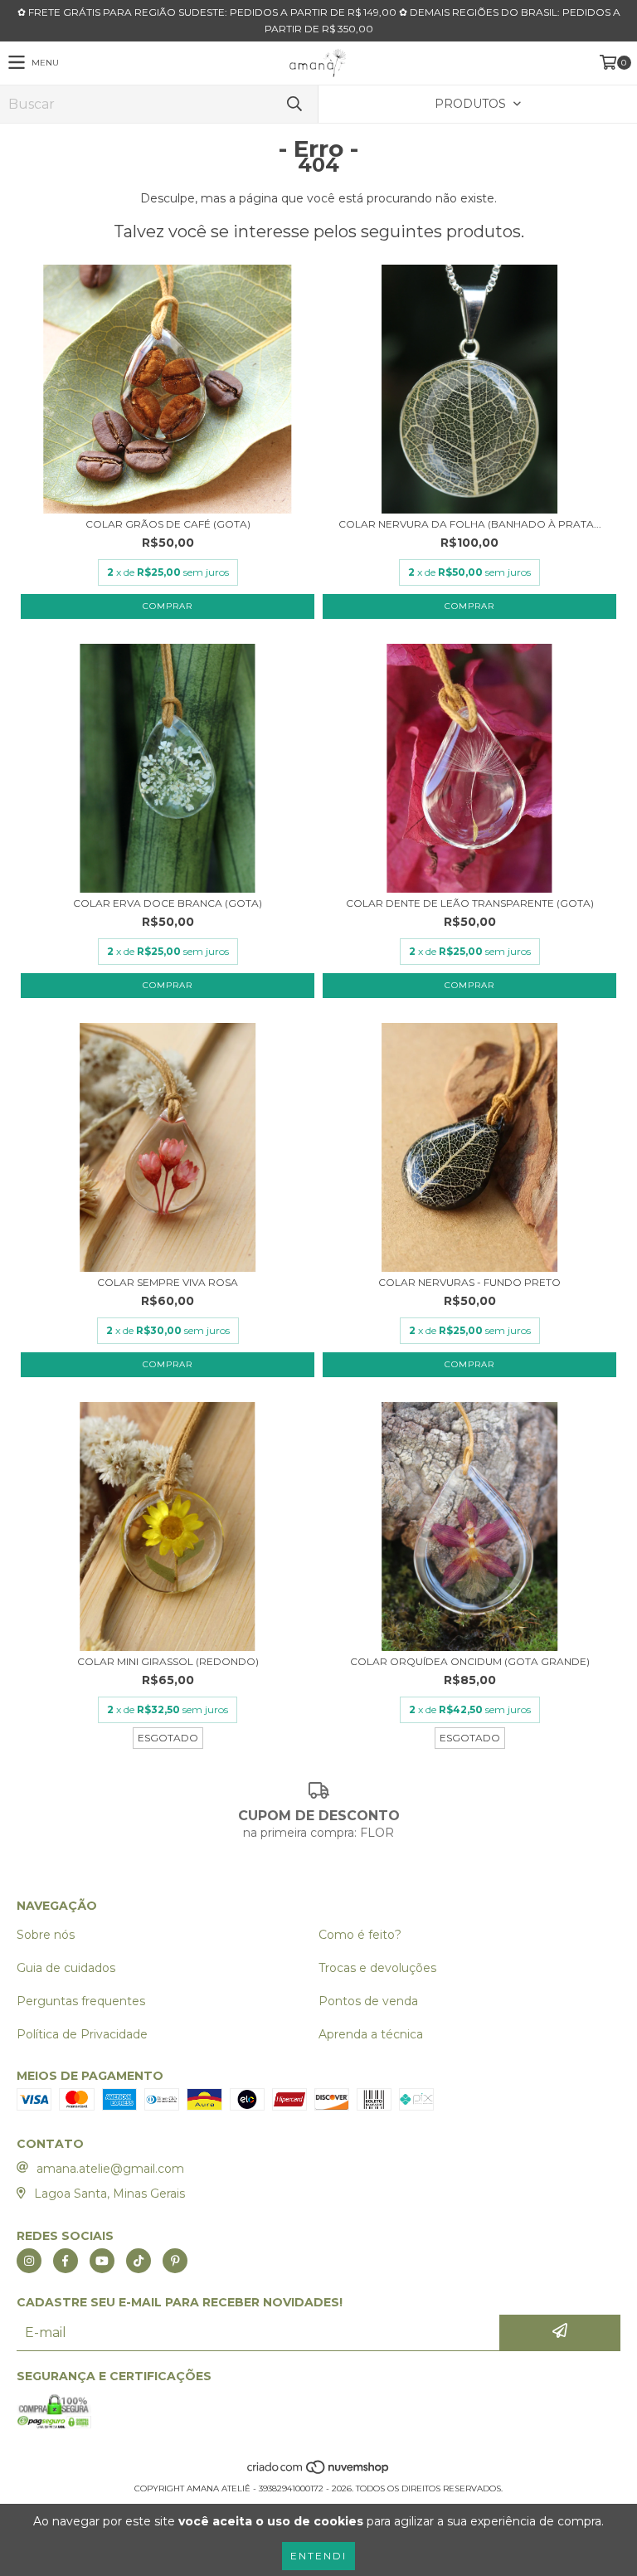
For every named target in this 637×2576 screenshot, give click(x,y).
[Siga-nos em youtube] (102, 2261)
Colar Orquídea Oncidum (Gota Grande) (470, 1661)
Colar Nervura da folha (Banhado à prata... (470, 524)
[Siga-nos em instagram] (29, 2261)
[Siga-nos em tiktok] (139, 2261)
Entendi (318, 2556)
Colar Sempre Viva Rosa (168, 1282)
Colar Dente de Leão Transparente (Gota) (470, 903)
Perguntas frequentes (81, 2001)
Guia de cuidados (66, 1968)
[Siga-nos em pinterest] (175, 2261)
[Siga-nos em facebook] (66, 2261)
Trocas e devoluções (377, 1968)
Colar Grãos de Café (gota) (168, 524)
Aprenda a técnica (371, 2034)
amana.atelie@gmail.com (110, 2169)
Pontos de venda (368, 2001)
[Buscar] (294, 104)
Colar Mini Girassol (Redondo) (168, 1661)
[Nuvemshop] (319, 2472)
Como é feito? (360, 1935)
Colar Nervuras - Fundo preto (469, 1282)
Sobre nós (46, 1935)
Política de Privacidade (82, 2034)
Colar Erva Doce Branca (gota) (168, 903)
